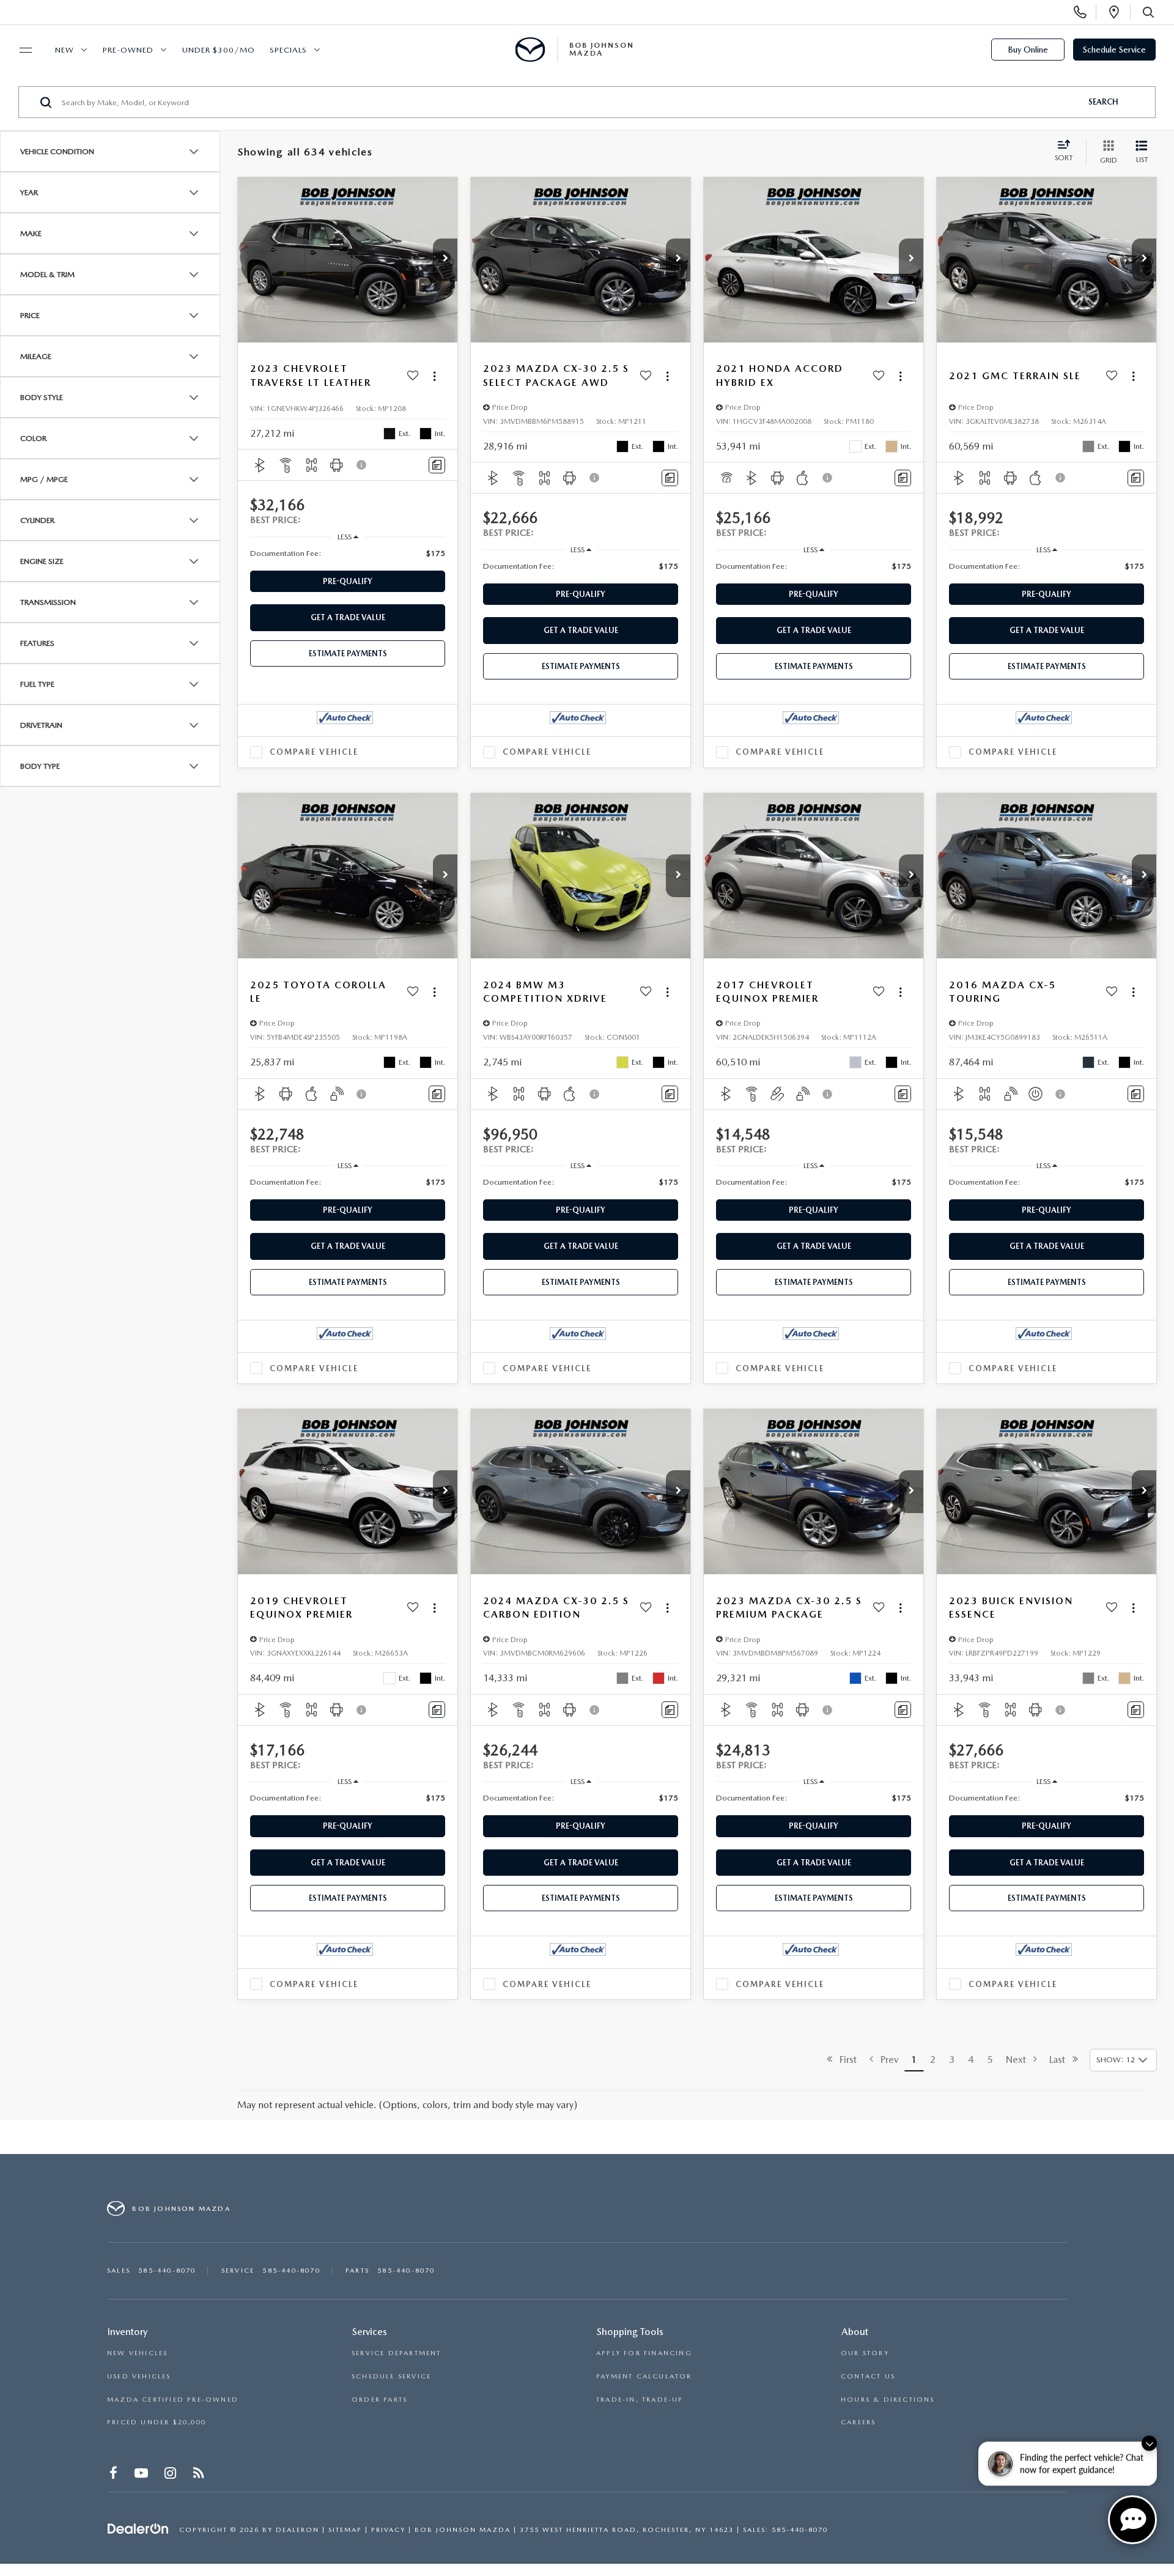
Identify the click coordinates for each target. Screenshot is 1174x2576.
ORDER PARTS (379, 2400)
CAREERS (858, 2422)
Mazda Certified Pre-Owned (173, 2400)
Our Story (865, 2353)
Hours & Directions (888, 2400)
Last (1061, 2060)
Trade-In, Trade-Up (640, 2400)
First (844, 2060)
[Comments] (437, 465)
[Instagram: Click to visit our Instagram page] (172, 2475)
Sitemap (345, 2530)
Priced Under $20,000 (157, 2422)
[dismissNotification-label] (1149, 2444)
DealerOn (297, 2530)
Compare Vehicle (314, 752)
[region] (348, 553)
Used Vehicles (139, 2376)
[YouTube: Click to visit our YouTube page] (142, 2475)
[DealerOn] (138, 2529)
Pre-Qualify (348, 581)
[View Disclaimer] (362, 465)
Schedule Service (1114, 50)
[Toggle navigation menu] (20, 50)
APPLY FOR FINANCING (644, 2353)
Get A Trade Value (348, 617)
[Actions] (434, 376)
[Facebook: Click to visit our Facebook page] (115, 2475)
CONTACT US (868, 2376)
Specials (288, 50)
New (65, 50)
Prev (886, 2060)
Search (1103, 102)
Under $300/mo (219, 50)
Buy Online (1028, 50)
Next (1020, 2060)
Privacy (388, 2530)
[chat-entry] (1132, 2520)
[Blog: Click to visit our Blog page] (200, 2475)
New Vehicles (137, 2353)
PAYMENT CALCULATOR (644, 2376)
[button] (445, 260)
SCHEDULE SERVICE (391, 2376)
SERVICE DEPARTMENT (397, 2353)
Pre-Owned (128, 50)
